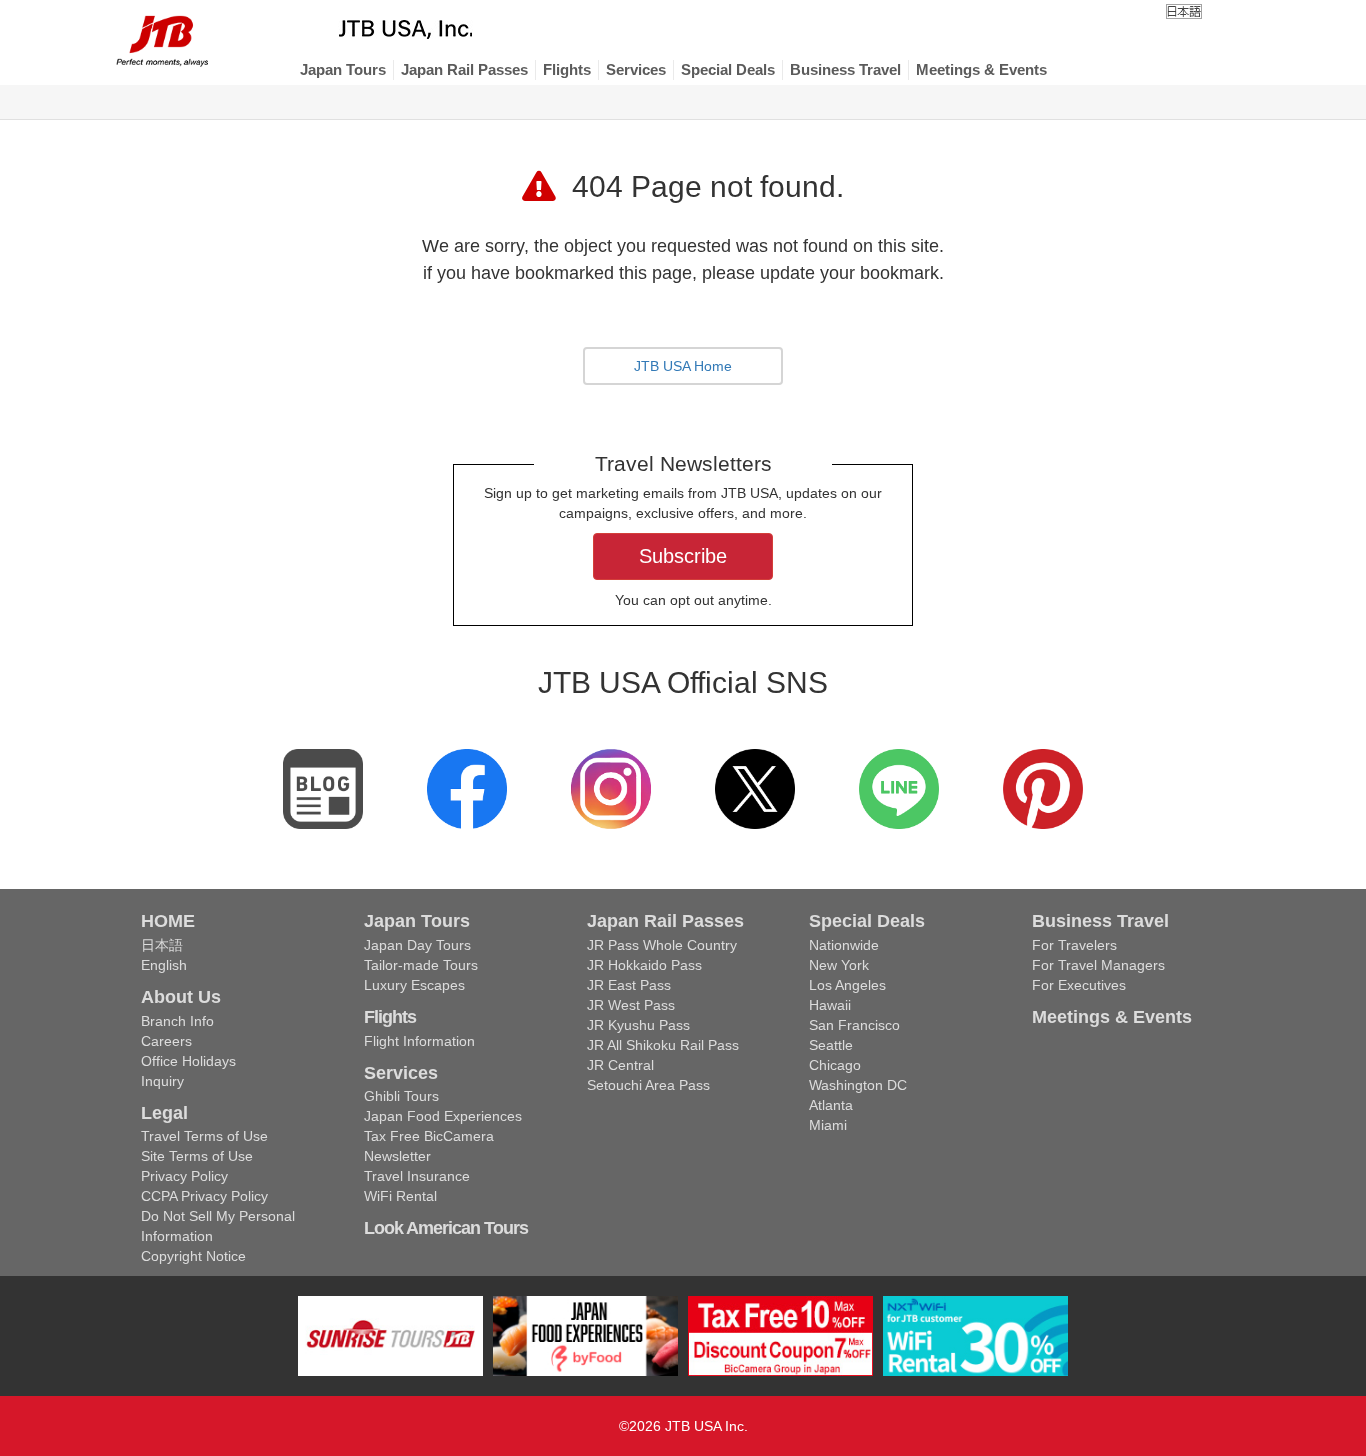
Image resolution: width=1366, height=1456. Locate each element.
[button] (343, 70)
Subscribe (683, 556)
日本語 (162, 945)
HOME (168, 921)
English (164, 965)
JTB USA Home (683, 366)
